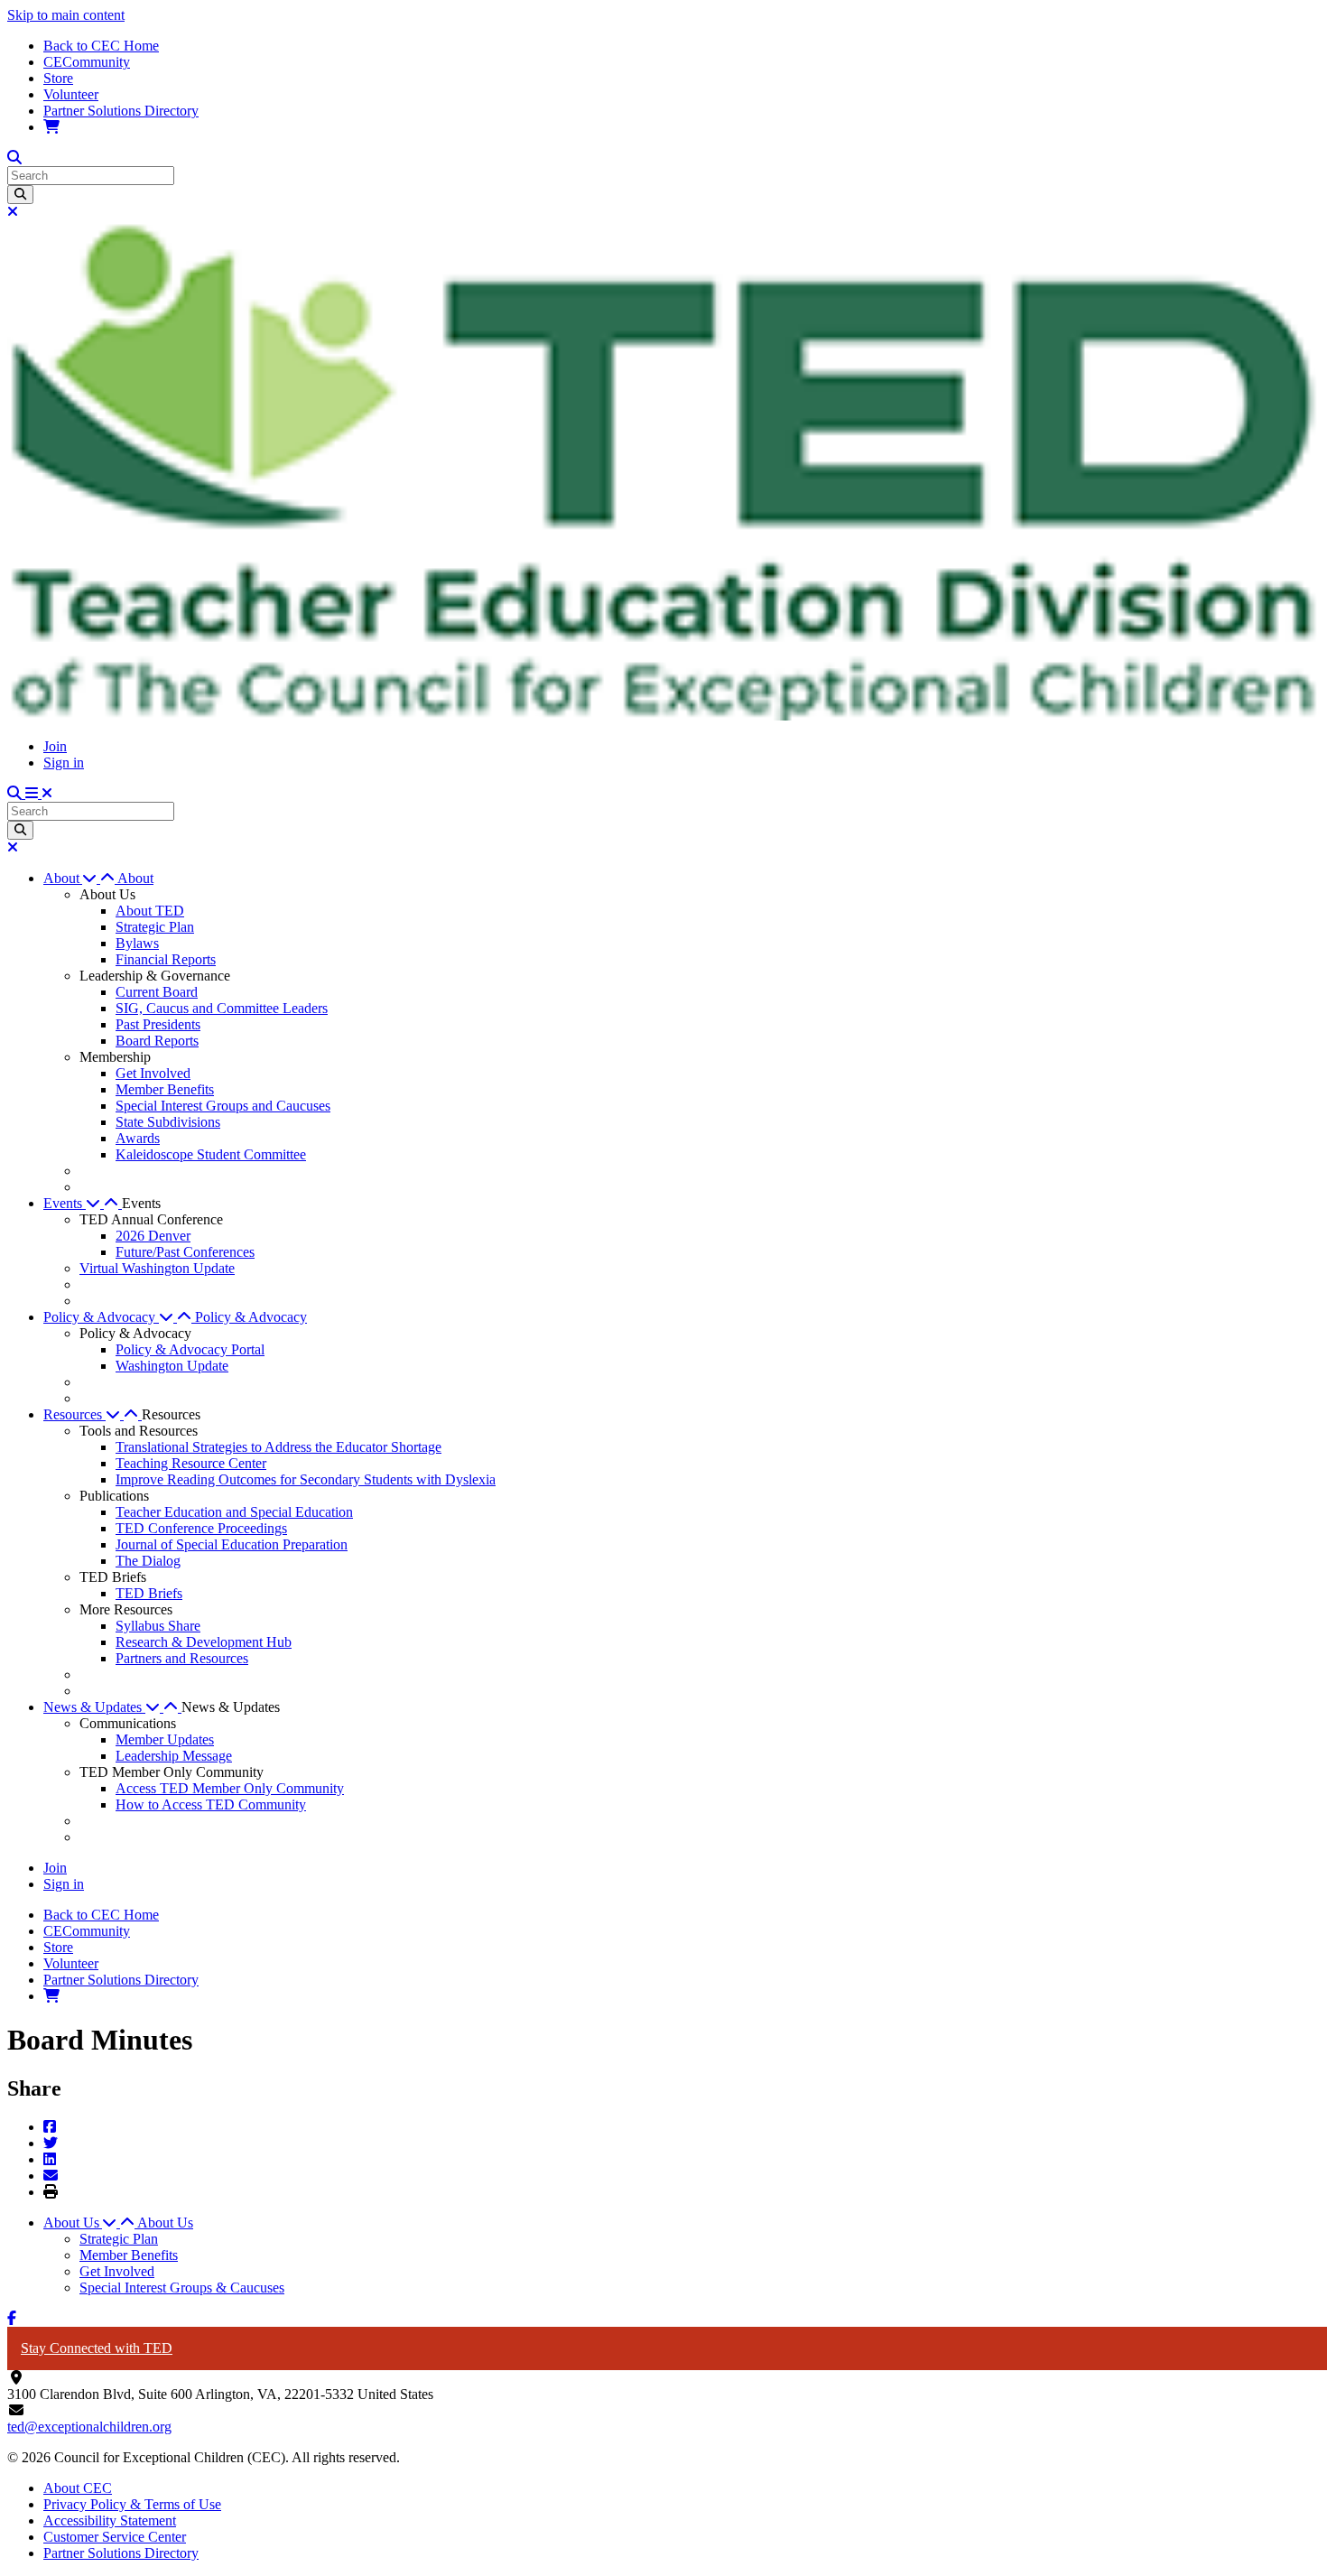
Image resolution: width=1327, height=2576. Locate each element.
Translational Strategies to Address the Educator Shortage (278, 1447)
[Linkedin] (50, 2159)
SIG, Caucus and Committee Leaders (222, 1008)
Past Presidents (158, 1024)
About (135, 878)
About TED (150, 911)
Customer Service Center (115, 2537)
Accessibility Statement (110, 2520)
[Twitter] (51, 2143)
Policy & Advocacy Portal (190, 1349)
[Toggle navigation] (39, 793)
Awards (138, 1138)
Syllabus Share (158, 1626)
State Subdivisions (168, 1122)
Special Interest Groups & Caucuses (182, 2288)
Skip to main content (66, 15)
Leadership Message (174, 1756)
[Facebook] (50, 2127)
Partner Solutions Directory (121, 111)
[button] (80, 878)
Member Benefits (165, 1089)
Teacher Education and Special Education (234, 1512)
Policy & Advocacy (251, 1317)
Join (55, 746)
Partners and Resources (182, 1658)
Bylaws (137, 943)
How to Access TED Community (211, 1804)
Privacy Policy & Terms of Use (132, 2504)
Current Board (157, 992)
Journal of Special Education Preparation (232, 1544)
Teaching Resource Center (191, 1463)
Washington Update (172, 1366)
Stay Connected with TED (97, 2348)
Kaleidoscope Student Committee (211, 1154)
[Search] (20, 195)
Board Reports (157, 1041)
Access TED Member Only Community (230, 1788)
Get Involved (153, 1073)
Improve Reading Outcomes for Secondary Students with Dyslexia (306, 1479)
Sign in (64, 763)
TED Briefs (149, 1593)
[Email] (51, 2176)
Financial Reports (166, 959)
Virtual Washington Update (157, 1268)
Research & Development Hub (204, 1642)
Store (58, 78)
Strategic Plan (155, 927)
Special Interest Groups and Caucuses (223, 1106)
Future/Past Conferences (185, 1252)
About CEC (78, 2488)
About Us (165, 2223)
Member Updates (165, 1739)
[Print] (51, 2192)
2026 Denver (153, 1236)
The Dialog (148, 1561)
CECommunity (87, 62)
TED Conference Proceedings (201, 1528)
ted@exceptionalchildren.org (89, 2427)
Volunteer (71, 94)
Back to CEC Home (101, 46)
